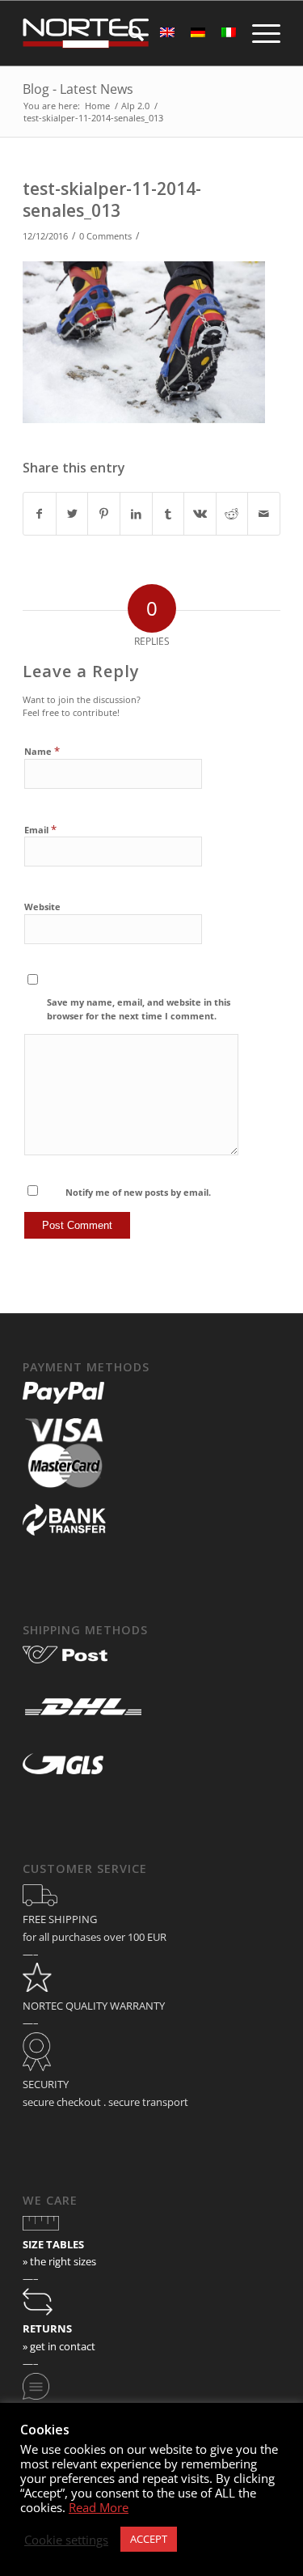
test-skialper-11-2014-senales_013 (112, 199)
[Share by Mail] (264, 514)
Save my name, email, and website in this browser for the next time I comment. (139, 1009)
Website (42, 907)
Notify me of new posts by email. (138, 1192)
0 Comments (105, 236)
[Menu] (258, 33)
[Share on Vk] (200, 514)
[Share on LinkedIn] (136, 514)
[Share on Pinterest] (104, 514)
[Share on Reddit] (232, 514)
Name (42, 751)
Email (40, 829)
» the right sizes (59, 2261)
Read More (99, 2507)
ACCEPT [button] (149, 2539)
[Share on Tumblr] (168, 514)
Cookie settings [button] (66, 2540)
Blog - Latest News (78, 89)
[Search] (128, 33)
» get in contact (59, 2346)
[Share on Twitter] (72, 514)
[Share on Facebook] (40, 514)
